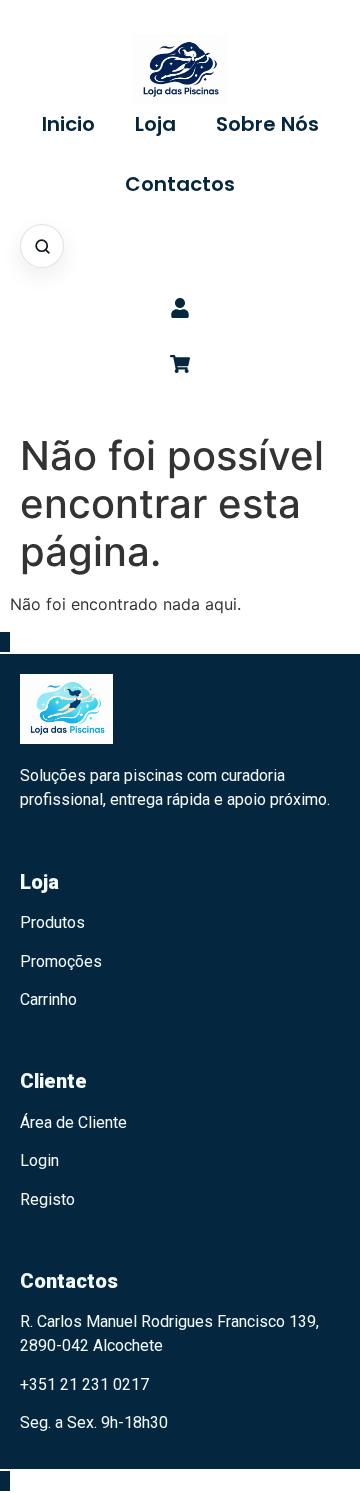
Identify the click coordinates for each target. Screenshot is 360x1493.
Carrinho (48, 999)
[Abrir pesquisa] (42, 246)
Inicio (68, 124)
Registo (47, 1199)
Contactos (180, 184)
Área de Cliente (73, 1122)
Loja (155, 124)
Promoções (61, 961)
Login (39, 1160)
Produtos (52, 922)
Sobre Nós (267, 124)
